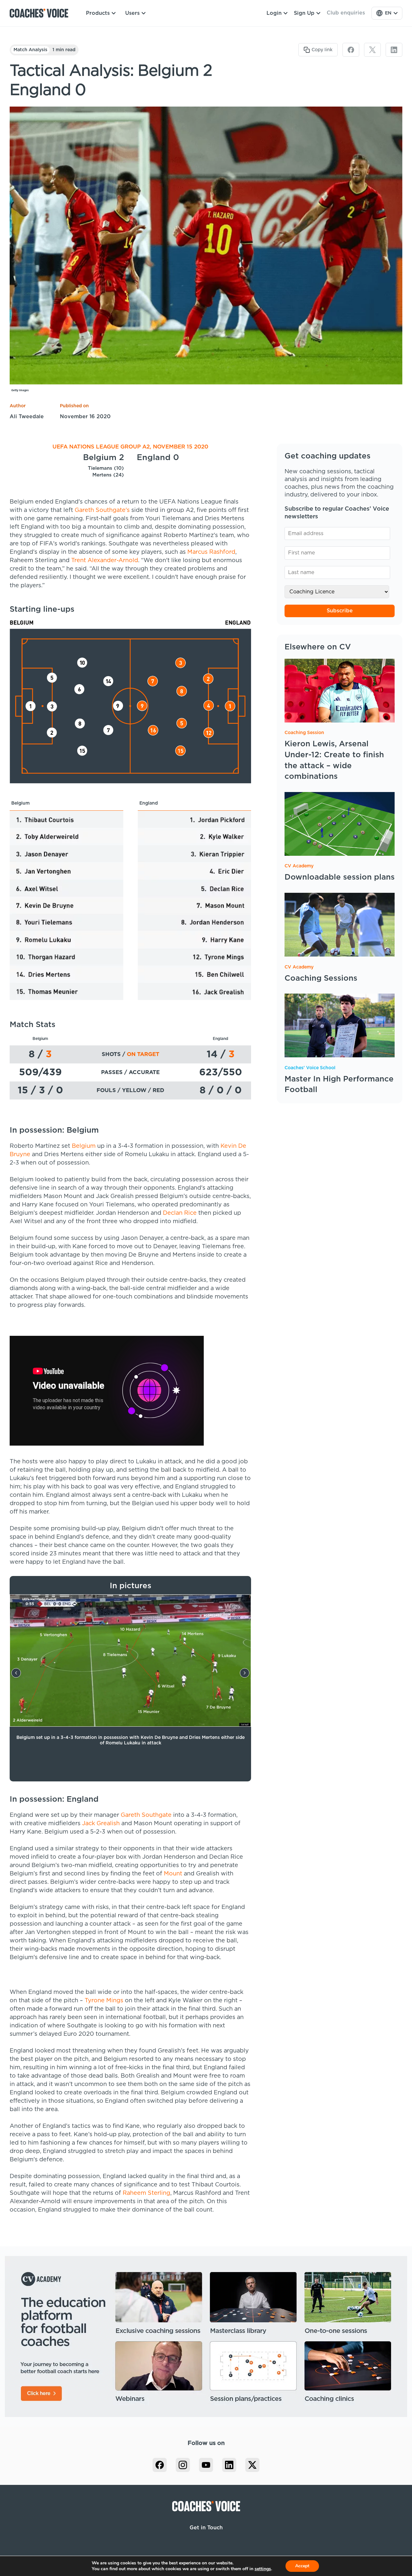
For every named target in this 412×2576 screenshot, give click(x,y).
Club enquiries (346, 13)
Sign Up (304, 13)
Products (98, 13)
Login (274, 13)
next (245, 1673)
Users (132, 13)
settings (263, 2569)
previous (16, 1673)
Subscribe (340, 611)
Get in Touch (206, 2528)
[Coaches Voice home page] (41, 13)
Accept (302, 2566)
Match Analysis (30, 50)
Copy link (322, 50)
